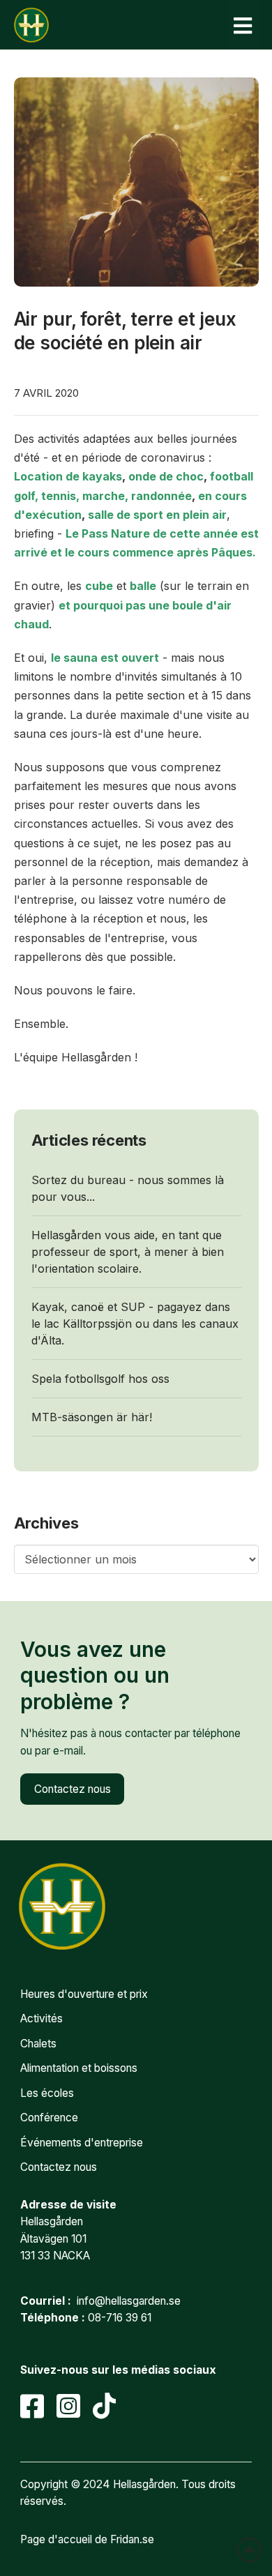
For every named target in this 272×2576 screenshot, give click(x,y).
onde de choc (166, 476)
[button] (243, 25)
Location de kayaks (68, 476)
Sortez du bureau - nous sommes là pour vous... (128, 1188)
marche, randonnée (137, 496)
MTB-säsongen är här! (92, 1417)
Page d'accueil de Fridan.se (87, 2539)
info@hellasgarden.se (129, 2301)
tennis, (60, 496)
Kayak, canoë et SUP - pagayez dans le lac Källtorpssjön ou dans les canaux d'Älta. (135, 1324)
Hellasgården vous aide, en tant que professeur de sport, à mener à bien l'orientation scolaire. (128, 1252)
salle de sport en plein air (157, 515)
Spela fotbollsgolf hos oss (100, 1379)
